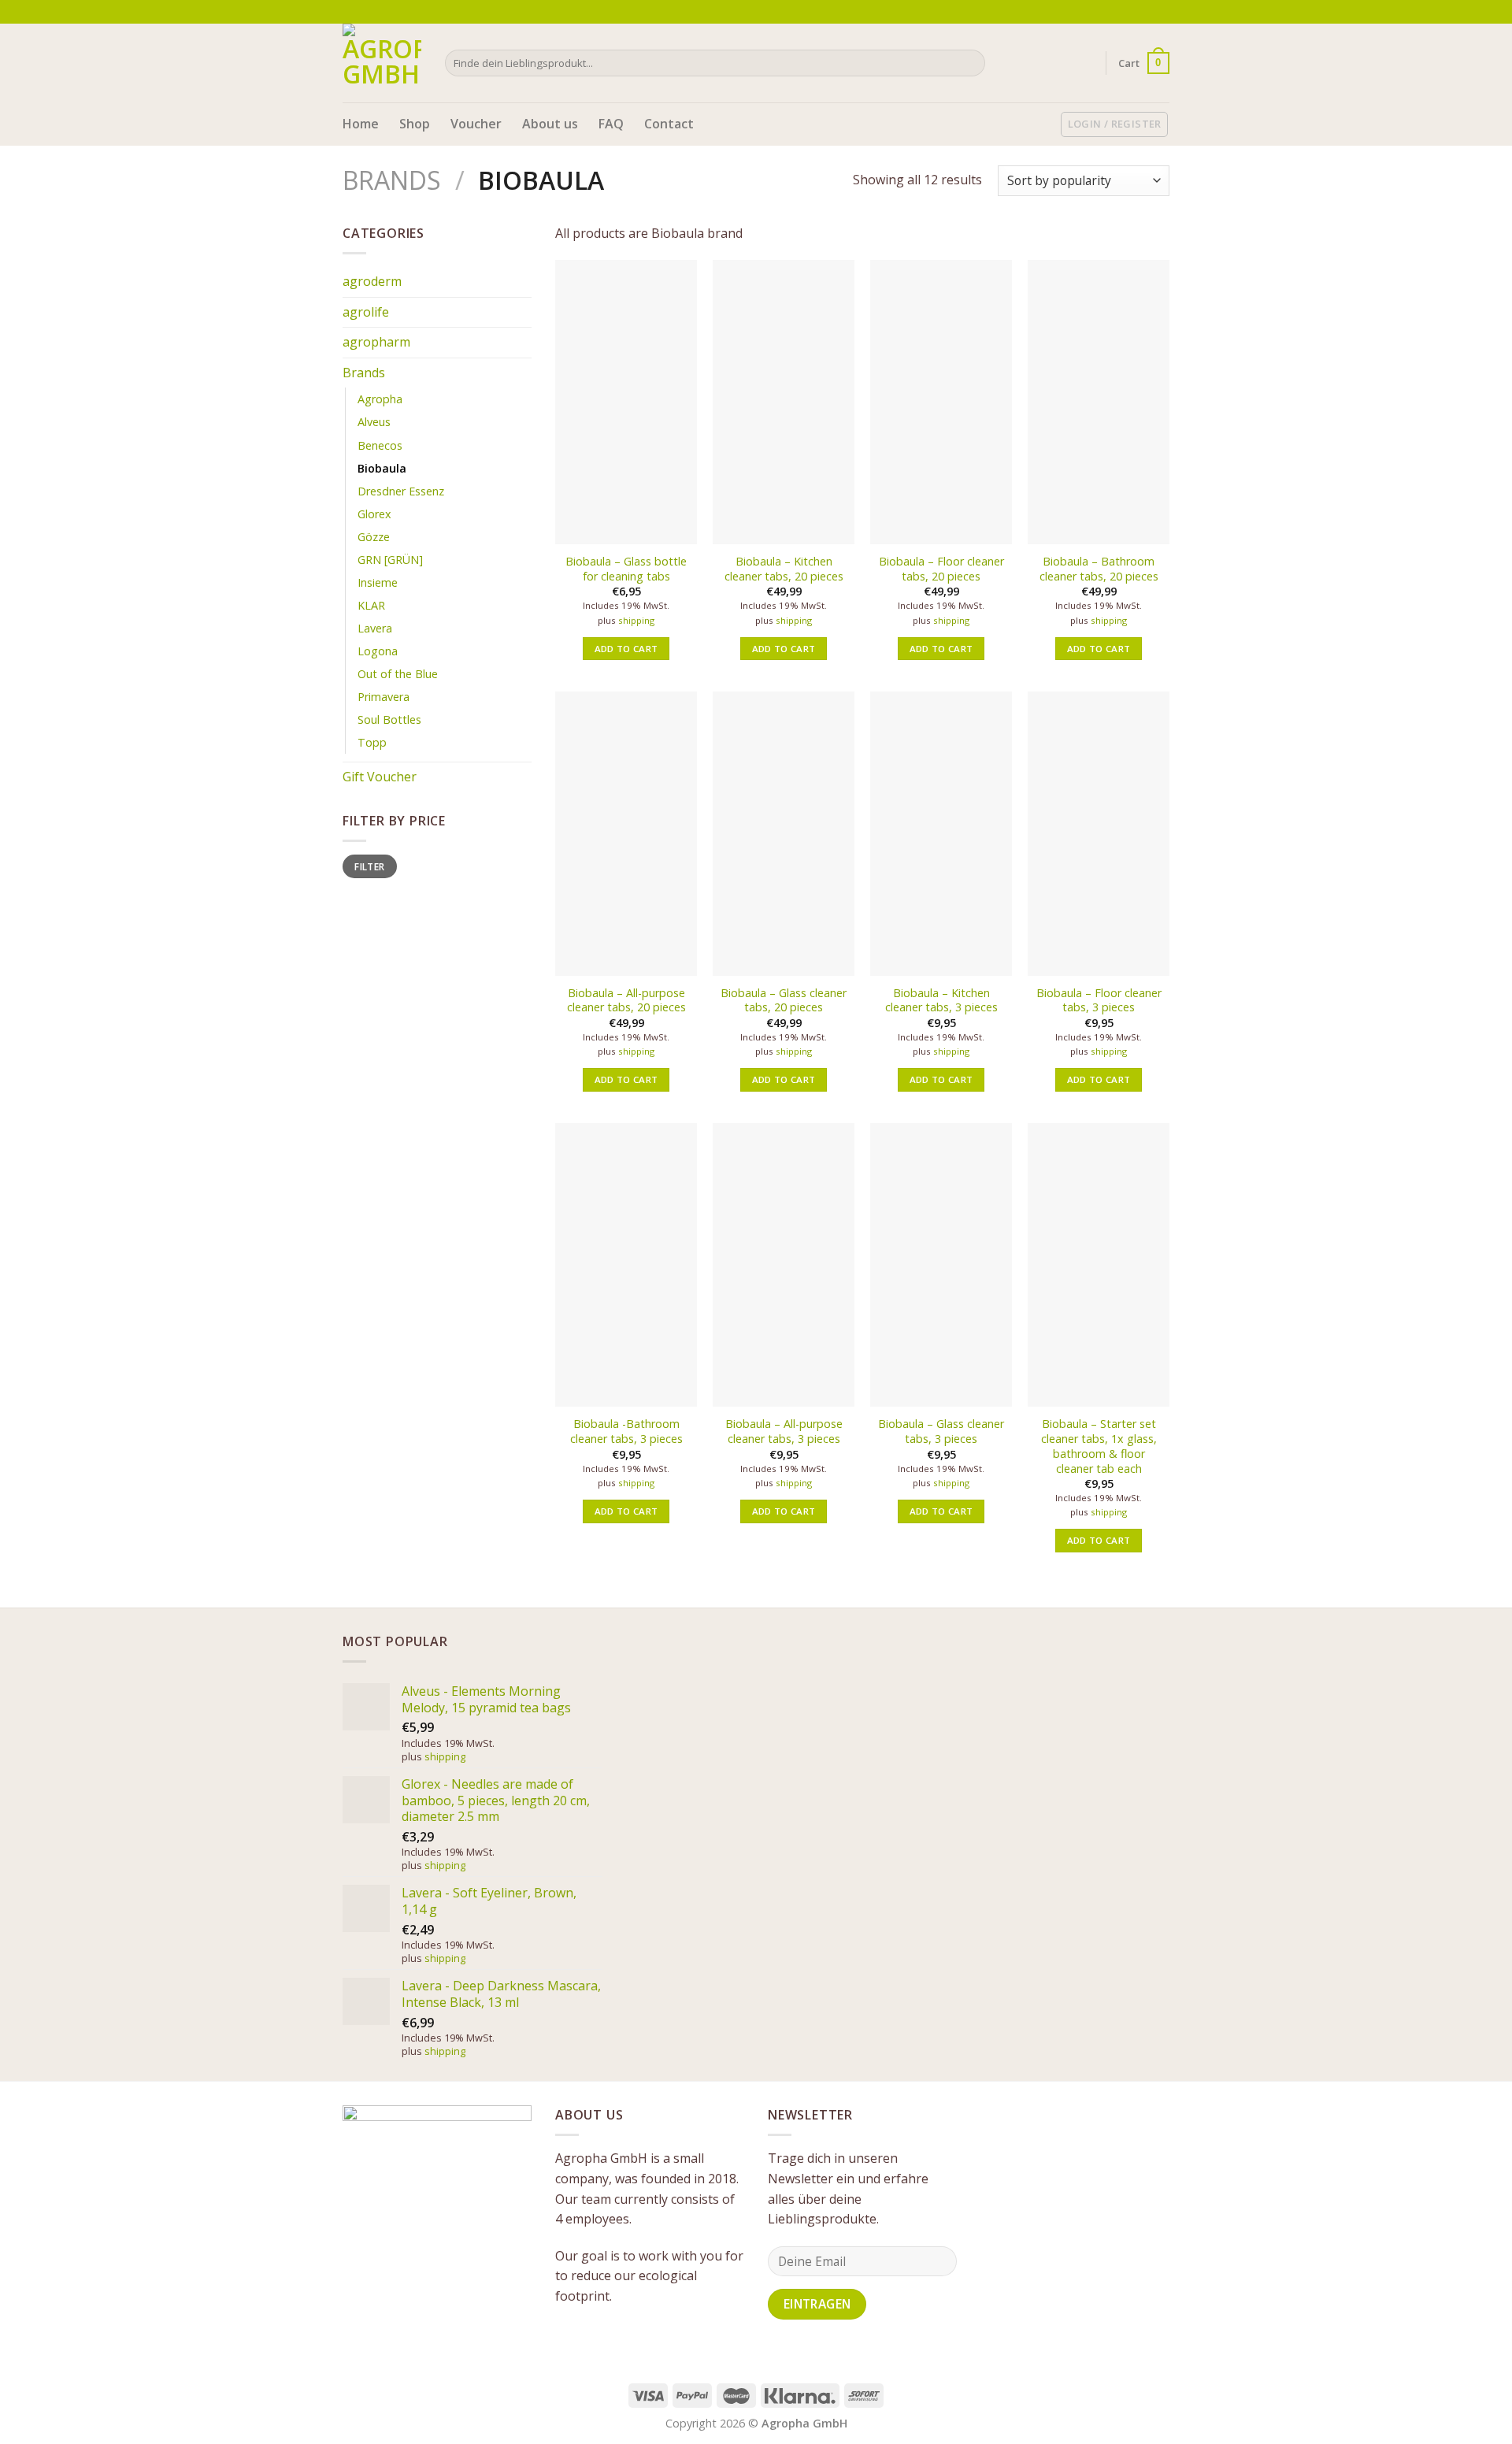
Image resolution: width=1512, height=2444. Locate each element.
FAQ (611, 124)
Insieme (378, 582)
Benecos (380, 445)
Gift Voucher (380, 777)
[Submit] (971, 63)
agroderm (372, 281)
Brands (392, 180)
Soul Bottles (389, 719)
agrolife (366, 312)
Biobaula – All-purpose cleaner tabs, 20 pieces (626, 1001)
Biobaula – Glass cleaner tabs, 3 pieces (941, 1432)
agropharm (376, 342)
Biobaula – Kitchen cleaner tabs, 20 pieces (784, 569)
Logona (378, 651)
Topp (372, 742)
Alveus (374, 422)
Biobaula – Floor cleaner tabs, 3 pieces (1099, 1001)
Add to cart (626, 649)
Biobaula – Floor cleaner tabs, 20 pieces (941, 569)
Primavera (384, 697)
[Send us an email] (1162, 12)
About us (550, 124)
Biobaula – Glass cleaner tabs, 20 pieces (784, 1001)
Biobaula (382, 468)
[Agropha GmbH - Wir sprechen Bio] (382, 63)
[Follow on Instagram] (1147, 12)
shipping (636, 621)
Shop (415, 124)
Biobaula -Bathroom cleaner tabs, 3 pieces (626, 1432)
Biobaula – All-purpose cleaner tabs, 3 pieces (784, 1432)
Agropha (380, 399)
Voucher (476, 124)
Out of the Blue (398, 674)
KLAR (371, 605)
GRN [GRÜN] (390, 560)
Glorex (374, 514)
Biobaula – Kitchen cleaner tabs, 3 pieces (941, 1001)
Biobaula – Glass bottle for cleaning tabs (626, 569)
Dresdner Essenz (401, 491)
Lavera (375, 628)
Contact (669, 124)
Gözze (374, 537)
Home (361, 124)
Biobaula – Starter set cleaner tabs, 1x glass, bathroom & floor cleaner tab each (1099, 1446)
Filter (369, 866)
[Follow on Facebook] (1132, 12)
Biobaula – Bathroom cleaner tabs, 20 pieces (1099, 569)
